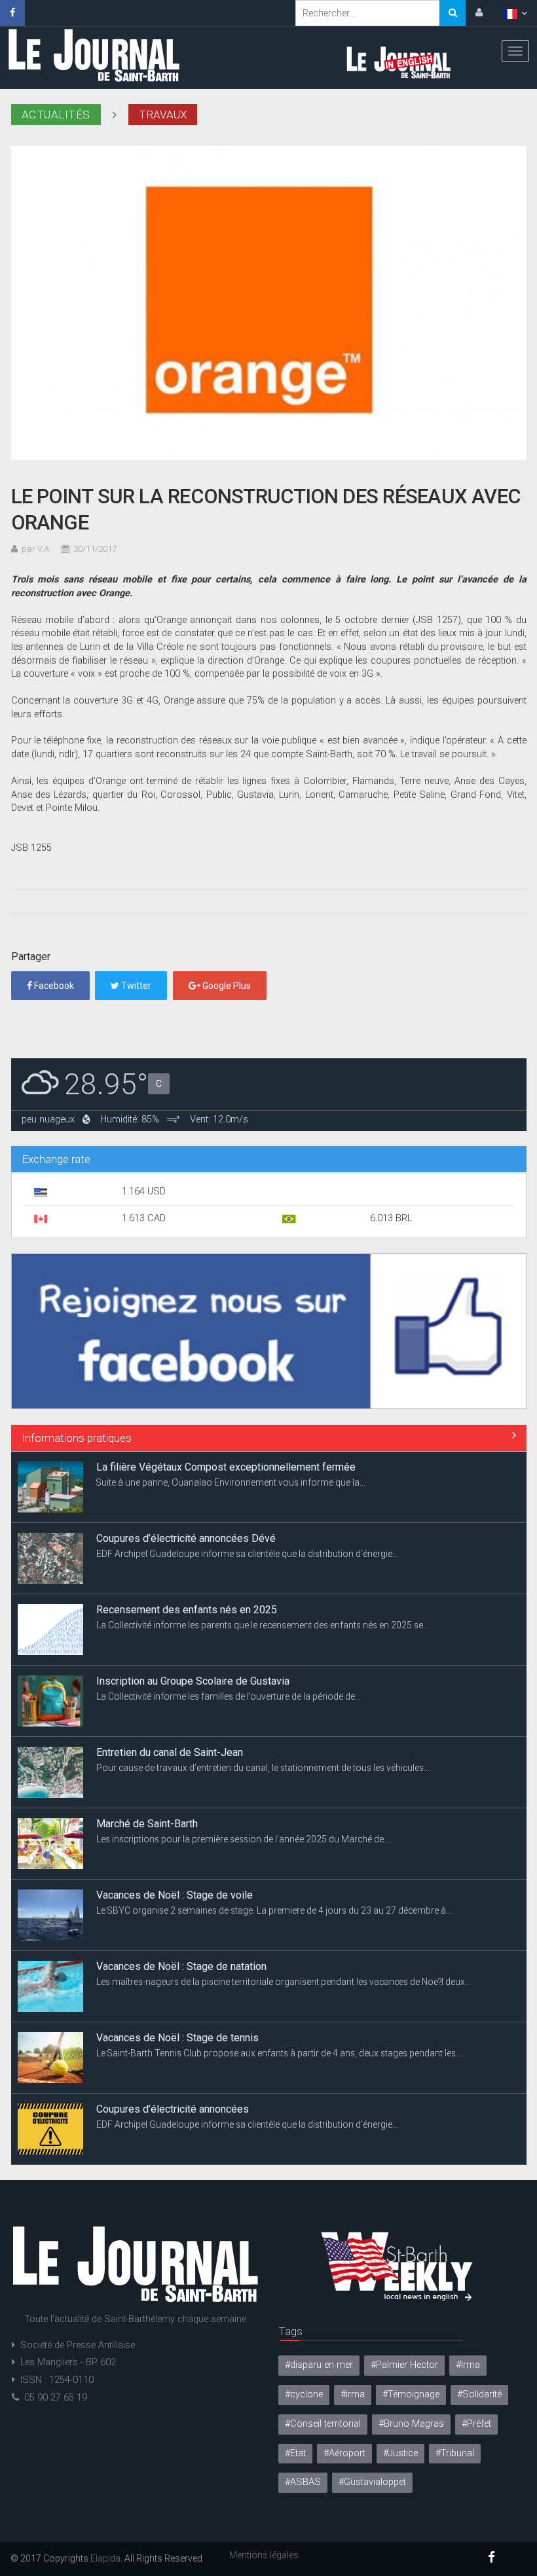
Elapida (105, 2558)
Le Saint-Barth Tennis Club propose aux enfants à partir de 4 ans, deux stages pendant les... (279, 1982)
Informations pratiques (77, 1438)
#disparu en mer (319, 2365)
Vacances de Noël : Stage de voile (175, 1824)
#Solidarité (479, 2394)
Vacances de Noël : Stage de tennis (177, 1966)
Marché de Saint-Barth (147, 1752)
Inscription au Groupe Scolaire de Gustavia (193, 1610)
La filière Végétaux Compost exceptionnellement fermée (226, 2109)
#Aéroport (344, 2453)
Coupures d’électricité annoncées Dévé (186, 1467)
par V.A (35, 549)
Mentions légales (264, 2555)
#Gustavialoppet (372, 2482)
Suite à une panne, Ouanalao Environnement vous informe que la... (231, 2124)
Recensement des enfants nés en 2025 (187, 1538)
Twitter (135, 986)
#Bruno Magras (411, 2424)
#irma (353, 2394)
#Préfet (476, 2424)
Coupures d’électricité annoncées (173, 2038)
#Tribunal (455, 2453)
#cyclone (304, 2394)
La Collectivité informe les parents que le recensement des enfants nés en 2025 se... (263, 1554)
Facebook (53, 986)
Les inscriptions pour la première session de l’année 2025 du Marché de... (243, 1768)
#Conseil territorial (323, 2424)
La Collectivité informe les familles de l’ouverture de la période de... (229, 1625)
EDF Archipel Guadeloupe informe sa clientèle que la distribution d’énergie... (247, 1482)
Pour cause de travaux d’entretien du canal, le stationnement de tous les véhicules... (263, 1696)
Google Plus (226, 986)
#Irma (468, 2365)
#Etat (295, 2453)
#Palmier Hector (404, 2365)
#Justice (400, 2453)
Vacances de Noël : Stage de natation (181, 1895)
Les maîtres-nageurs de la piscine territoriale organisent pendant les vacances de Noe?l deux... (284, 1910)
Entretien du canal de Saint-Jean (170, 1681)
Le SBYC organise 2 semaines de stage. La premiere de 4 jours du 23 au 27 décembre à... (274, 1839)
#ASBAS (303, 2482)
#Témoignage (411, 2394)
